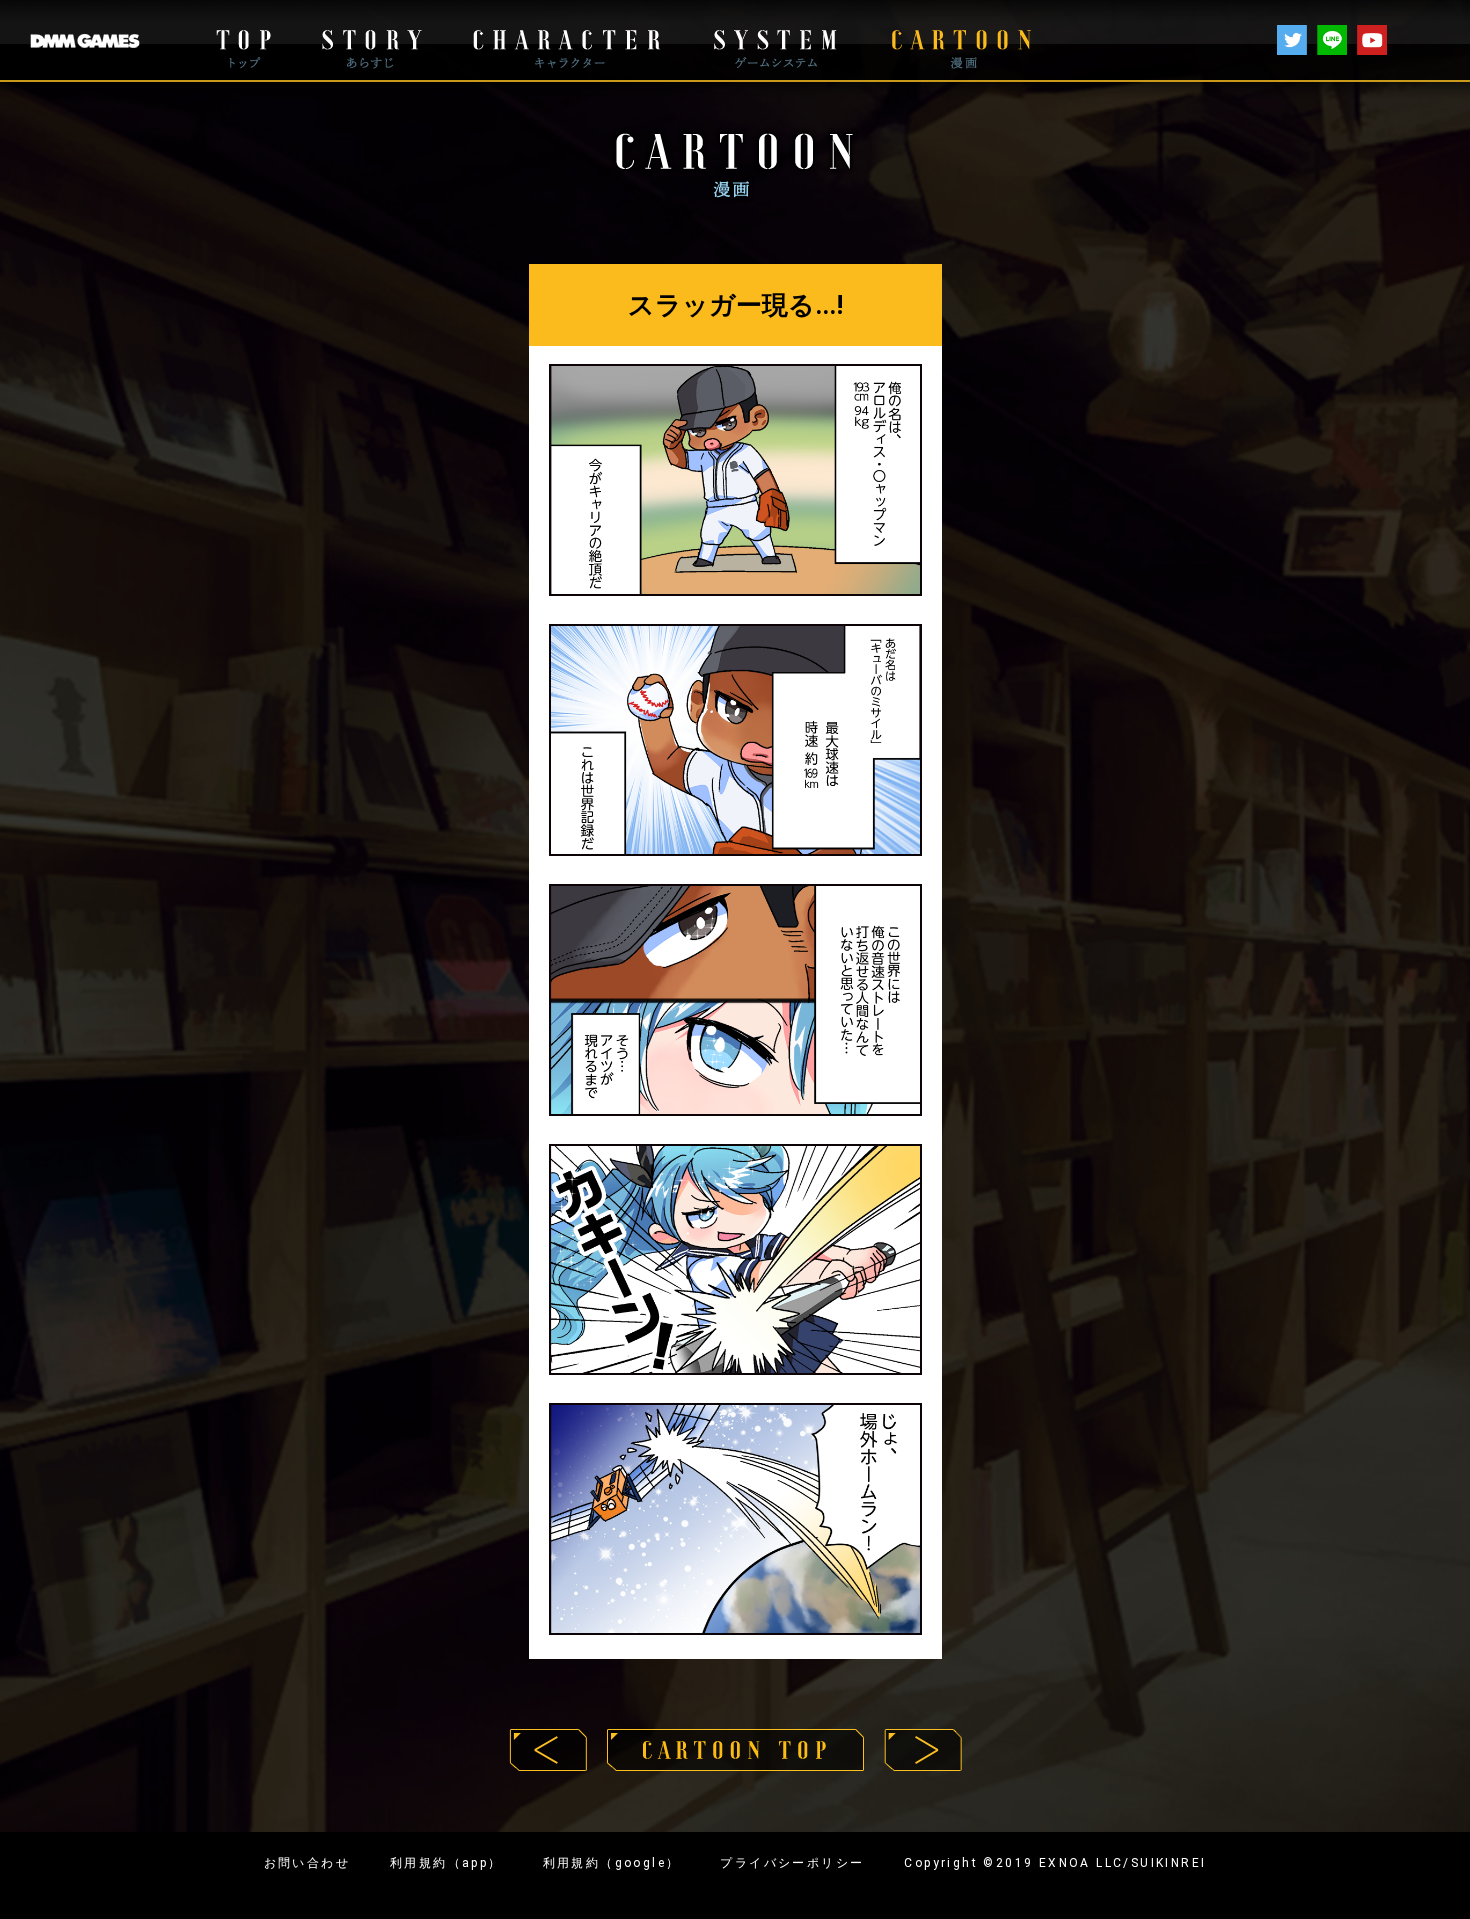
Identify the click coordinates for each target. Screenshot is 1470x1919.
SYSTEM (775, 41)
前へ (548, 1750)
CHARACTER (566, 41)
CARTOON (960, 41)
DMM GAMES (85, 41)
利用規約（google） (612, 1863)
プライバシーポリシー (792, 1863)
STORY (370, 41)
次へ (923, 1750)
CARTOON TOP (735, 1750)
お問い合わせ (307, 1863)
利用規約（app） (446, 1863)
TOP (243, 41)
